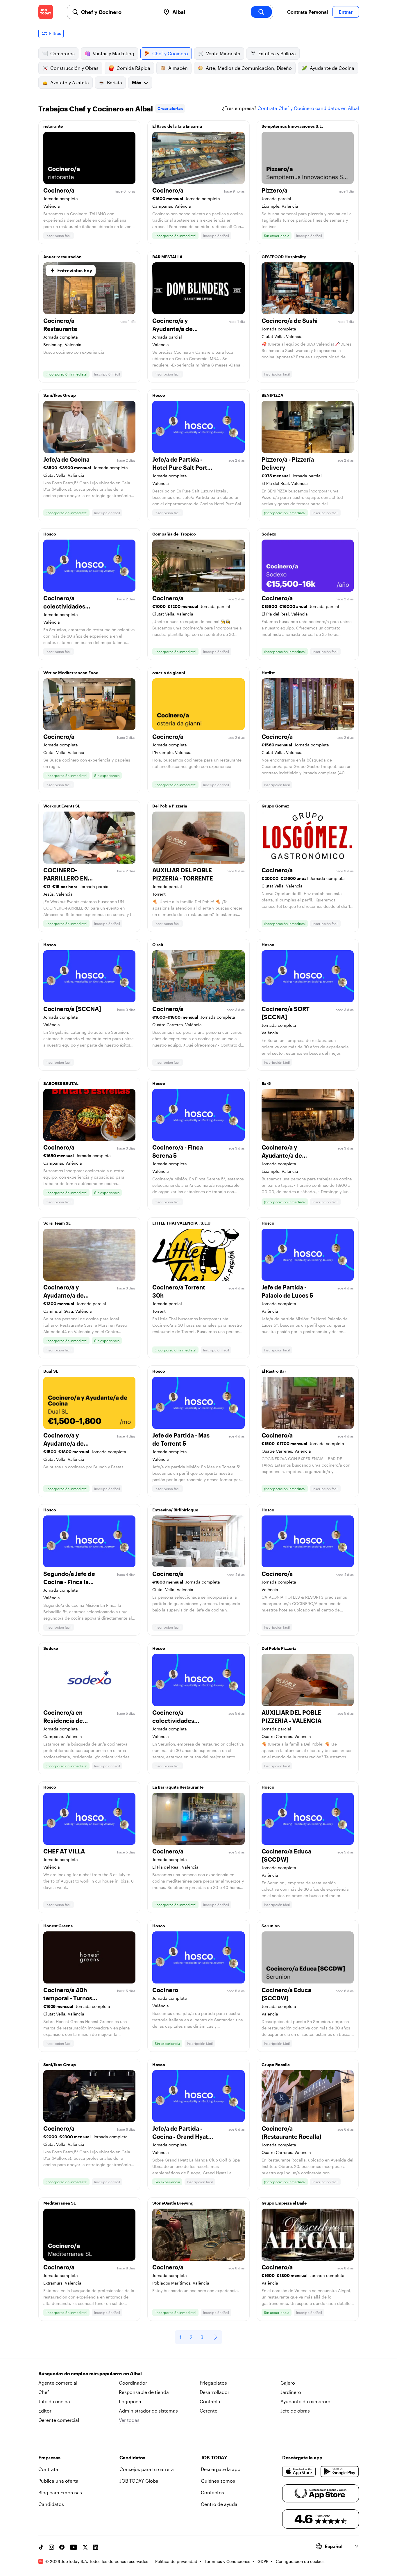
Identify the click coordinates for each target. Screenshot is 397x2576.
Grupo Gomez (275, 806)
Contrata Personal (307, 12)
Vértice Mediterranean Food (71, 673)
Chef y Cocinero (170, 53)
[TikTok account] (41, 2547)
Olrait (158, 945)
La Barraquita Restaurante (178, 1787)
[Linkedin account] (96, 2547)
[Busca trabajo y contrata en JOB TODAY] (46, 12)
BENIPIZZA (272, 395)
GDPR (263, 2561)
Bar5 (266, 1083)
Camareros (62, 53)
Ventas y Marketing (113, 53)
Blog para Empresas (60, 2492)
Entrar (346, 12)
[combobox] (119, 12)
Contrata (48, 2469)
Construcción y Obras (74, 68)
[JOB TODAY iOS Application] (299, 2472)
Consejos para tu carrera (147, 2469)
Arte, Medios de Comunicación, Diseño (249, 68)
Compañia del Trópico (174, 534)
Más (137, 82)
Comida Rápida (133, 68)
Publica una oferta (58, 2481)
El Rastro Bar (274, 1371)
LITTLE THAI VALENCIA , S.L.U (181, 1223)
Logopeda (130, 2401)
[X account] (85, 2547)
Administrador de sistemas (148, 2411)
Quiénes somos (218, 2481)
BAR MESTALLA (167, 257)
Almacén (178, 68)
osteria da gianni (169, 673)
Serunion (271, 1926)
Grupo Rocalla (276, 2064)
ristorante (53, 126)
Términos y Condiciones (227, 2561)
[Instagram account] (51, 2547)
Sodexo (269, 534)
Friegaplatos (213, 2383)
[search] (261, 12)
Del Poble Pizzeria (170, 806)
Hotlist (268, 673)
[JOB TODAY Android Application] (340, 2472)
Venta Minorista (223, 53)
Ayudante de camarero (305, 2401)
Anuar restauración (62, 257)
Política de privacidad (176, 2561)
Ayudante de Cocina (332, 68)
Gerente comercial (59, 2420)
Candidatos (51, 2504)
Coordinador (133, 2383)
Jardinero (291, 2392)
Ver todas (129, 2420)
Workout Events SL (62, 806)
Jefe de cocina (54, 2401)
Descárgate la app (221, 2469)
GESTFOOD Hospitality (284, 257)
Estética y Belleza (277, 53)
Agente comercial (58, 2383)
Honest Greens (58, 1926)
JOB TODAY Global (140, 2481)
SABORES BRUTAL (61, 1083)
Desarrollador (214, 2392)
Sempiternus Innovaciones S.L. (292, 126)
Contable (210, 2401)
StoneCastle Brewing (173, 2203)
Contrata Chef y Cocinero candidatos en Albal (308, 108)
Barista (115, 82)
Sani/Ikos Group (60, 395)
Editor (45, 2411)
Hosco (159, 395)
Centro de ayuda (219, 2504)
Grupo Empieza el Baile (284, 2203)
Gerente (209, 2411)
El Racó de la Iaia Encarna (177, 126)
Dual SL (51, 1371)
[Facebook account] (62, 2547)
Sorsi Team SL (57, 1223)
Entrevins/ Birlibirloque (175, 1510)
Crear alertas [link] (170, 108)
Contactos (212, 2492)
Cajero (288, 2383)
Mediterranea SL (60, 2203)
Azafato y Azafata (70, 82)
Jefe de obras (295, 2411)
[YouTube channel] (74, 2547)
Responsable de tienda (144, 2392)
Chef (44, 2392)
